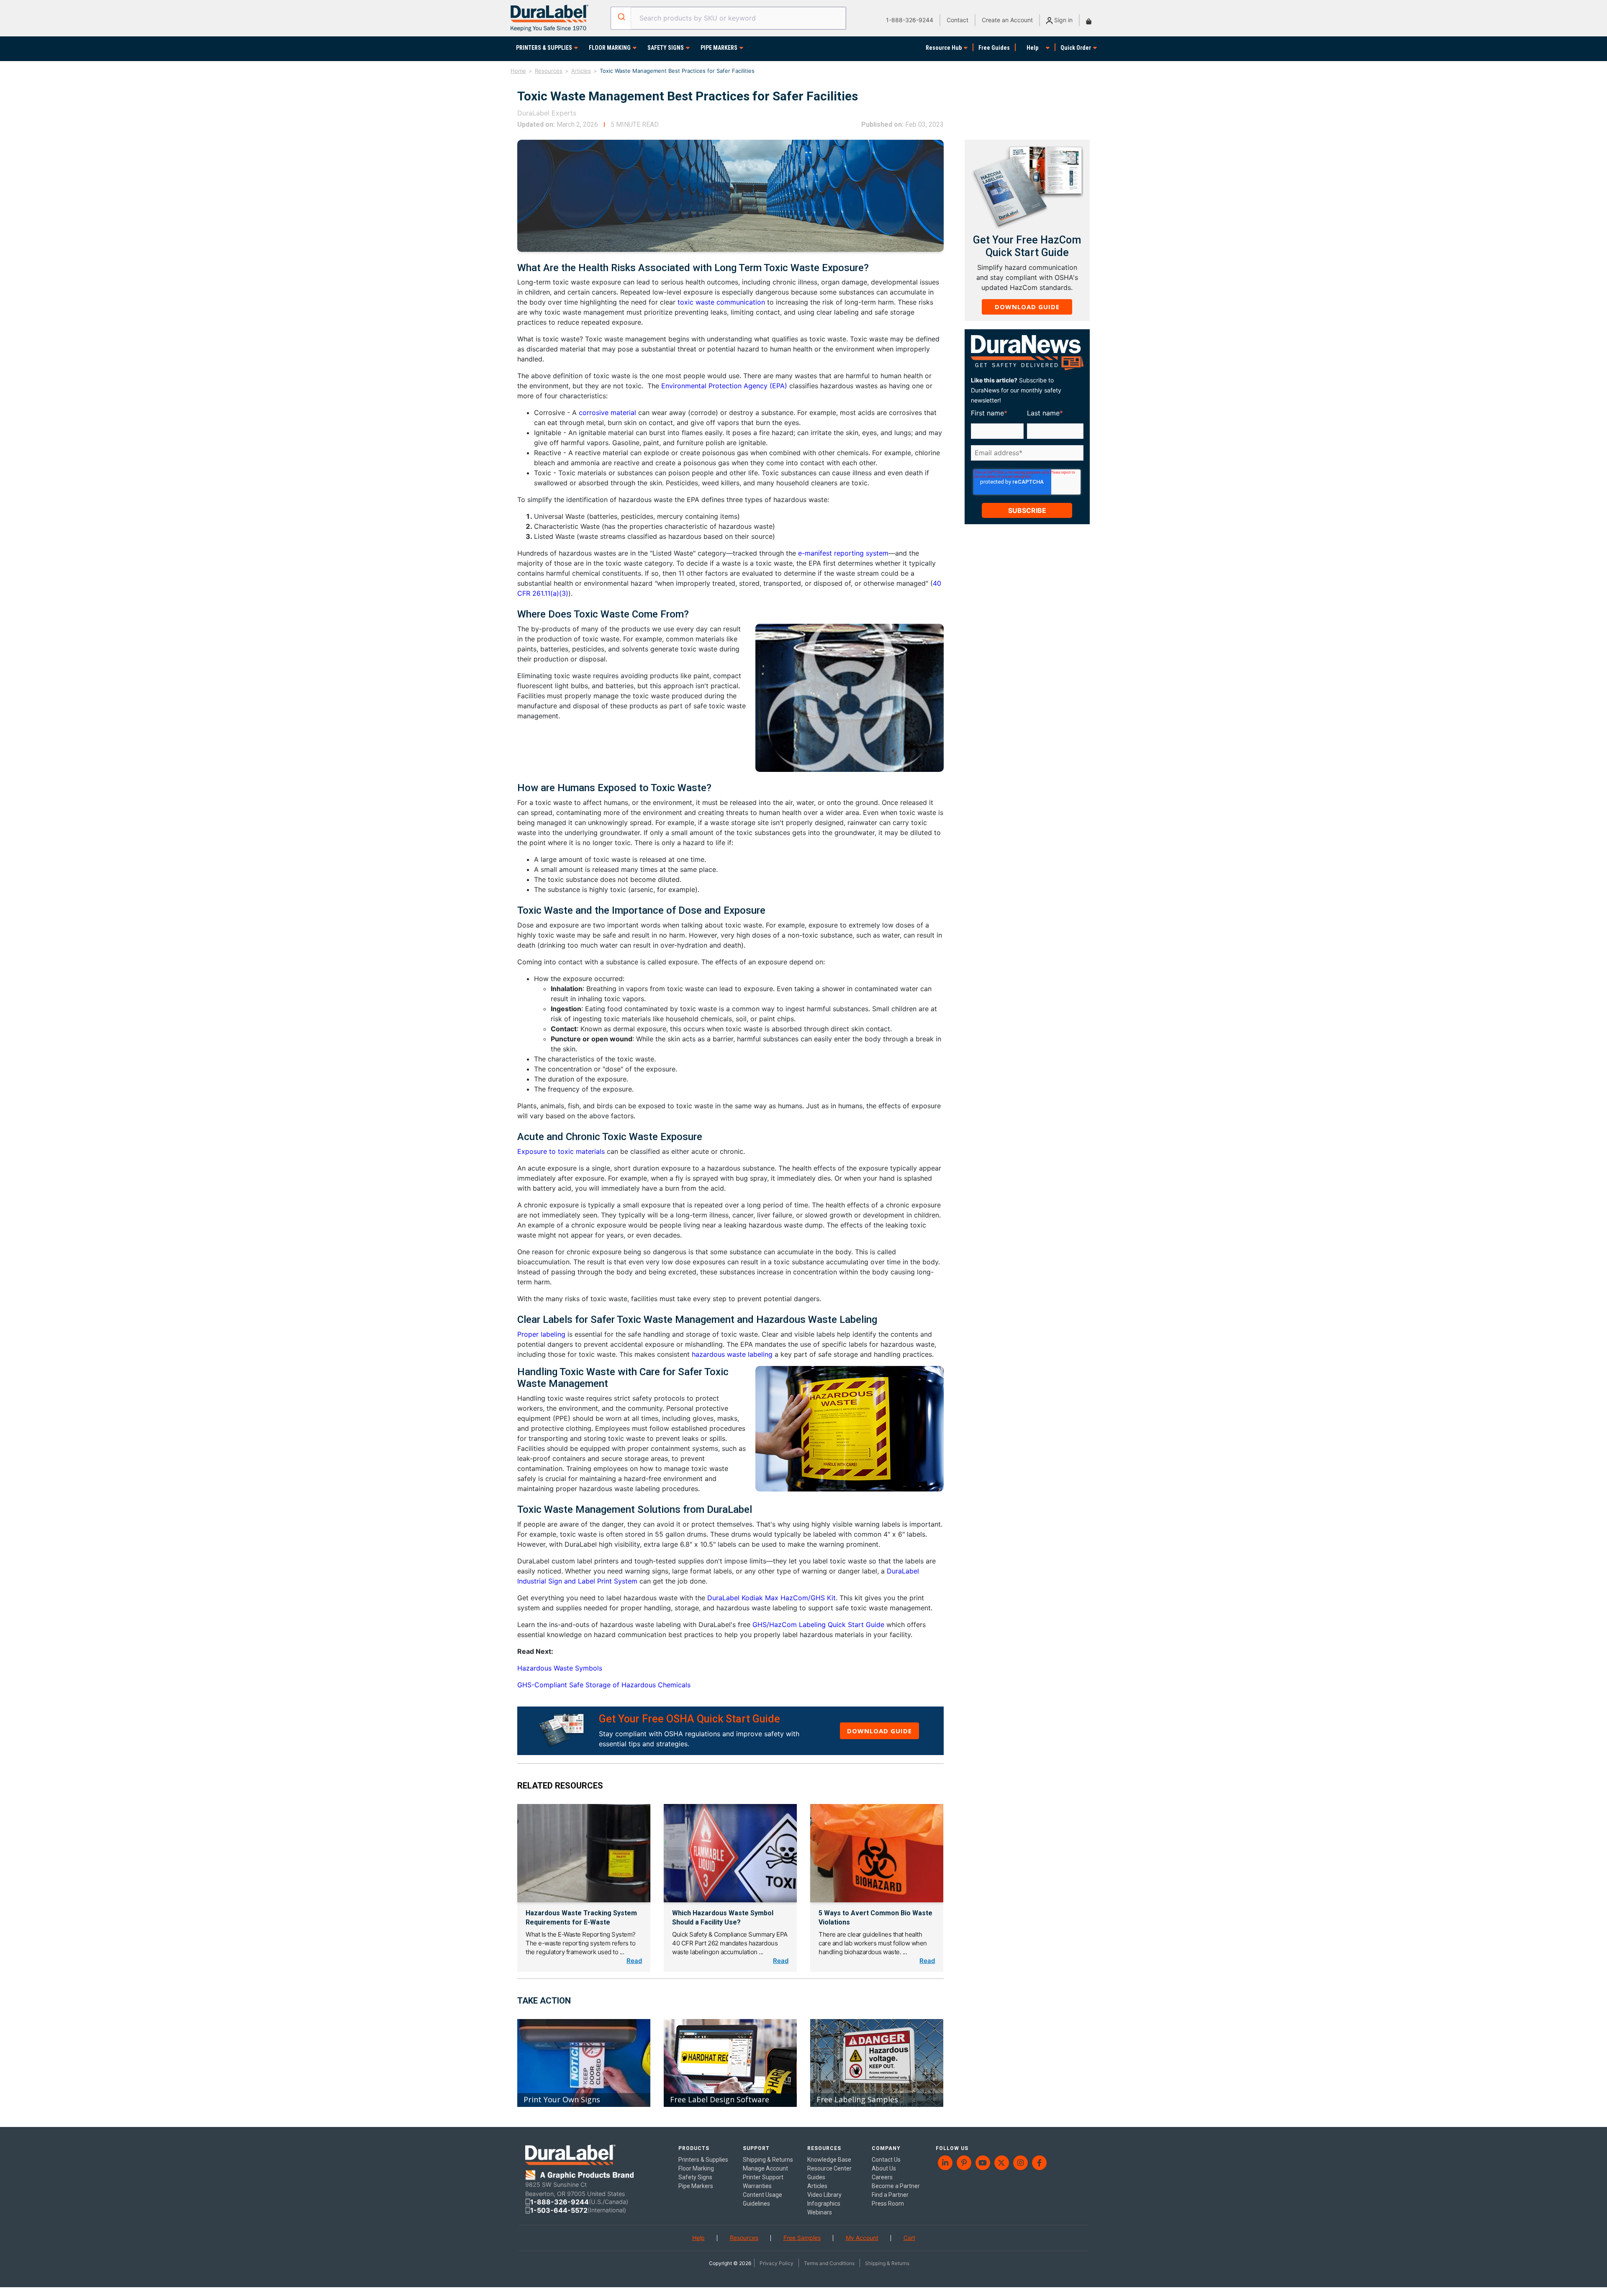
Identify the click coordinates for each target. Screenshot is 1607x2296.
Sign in (1063, 20)
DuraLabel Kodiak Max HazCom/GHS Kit (771, 1598)
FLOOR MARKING (610, 48)
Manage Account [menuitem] (765, 2168)
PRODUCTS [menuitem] (694, 2148)
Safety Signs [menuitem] (695, 2177)
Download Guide (879, 1731)
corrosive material (607, 413)
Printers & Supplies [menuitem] (703, 2160)
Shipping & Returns (887, 2263)
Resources (549, 71)
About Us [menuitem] (884, 2168)
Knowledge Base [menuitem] (829, 2160)
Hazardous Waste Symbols (560, 1668)
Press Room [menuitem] (888, 2204)
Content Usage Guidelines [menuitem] (762, 2199)
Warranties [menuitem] (757, 2186)
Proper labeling (541, 1334)
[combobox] (728, 18)
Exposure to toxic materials (561, 1151)
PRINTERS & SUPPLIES (544, 48)
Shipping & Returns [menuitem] (768, 2160)
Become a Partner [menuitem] (896, 2186)
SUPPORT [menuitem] (756, 2148)
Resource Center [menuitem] (829, 2168)
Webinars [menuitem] (820, 2212)
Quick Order (1076, 48)
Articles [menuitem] (817, 2186)
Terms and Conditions (829, 2263)
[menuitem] (945, 2163)
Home (518, 71)
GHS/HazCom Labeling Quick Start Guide (818, 1625)
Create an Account (1007, 20)
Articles (581, 71)
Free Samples (802, 2238)
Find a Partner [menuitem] (890, 2195)
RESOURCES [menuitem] (824, 2148)
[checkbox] (1026, 466)
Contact (958, 20)
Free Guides (994, 48)
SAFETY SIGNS (666, 48)
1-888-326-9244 (910, 20)
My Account (862, 2238)
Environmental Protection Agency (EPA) (724, 386)
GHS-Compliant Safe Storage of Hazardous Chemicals (604, 1685)
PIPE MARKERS (719, 48)
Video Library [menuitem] (824, 2195)
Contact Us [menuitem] (886, 2160)
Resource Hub (944, 48)
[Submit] (621, 17)
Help (1032, 48)
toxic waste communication (721, 302)
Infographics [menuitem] (824, 2204)
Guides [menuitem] (816, 2177)
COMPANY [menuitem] (886, 2148)
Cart (909, 2238)
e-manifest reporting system (843, 553)
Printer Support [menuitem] (763, 2177)
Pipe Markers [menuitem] (696, 2186)
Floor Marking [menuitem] (696, 2168)
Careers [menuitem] (882, 2177)
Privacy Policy (777, 2263)
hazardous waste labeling (732, 1354)
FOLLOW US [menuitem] (952, 2148)
